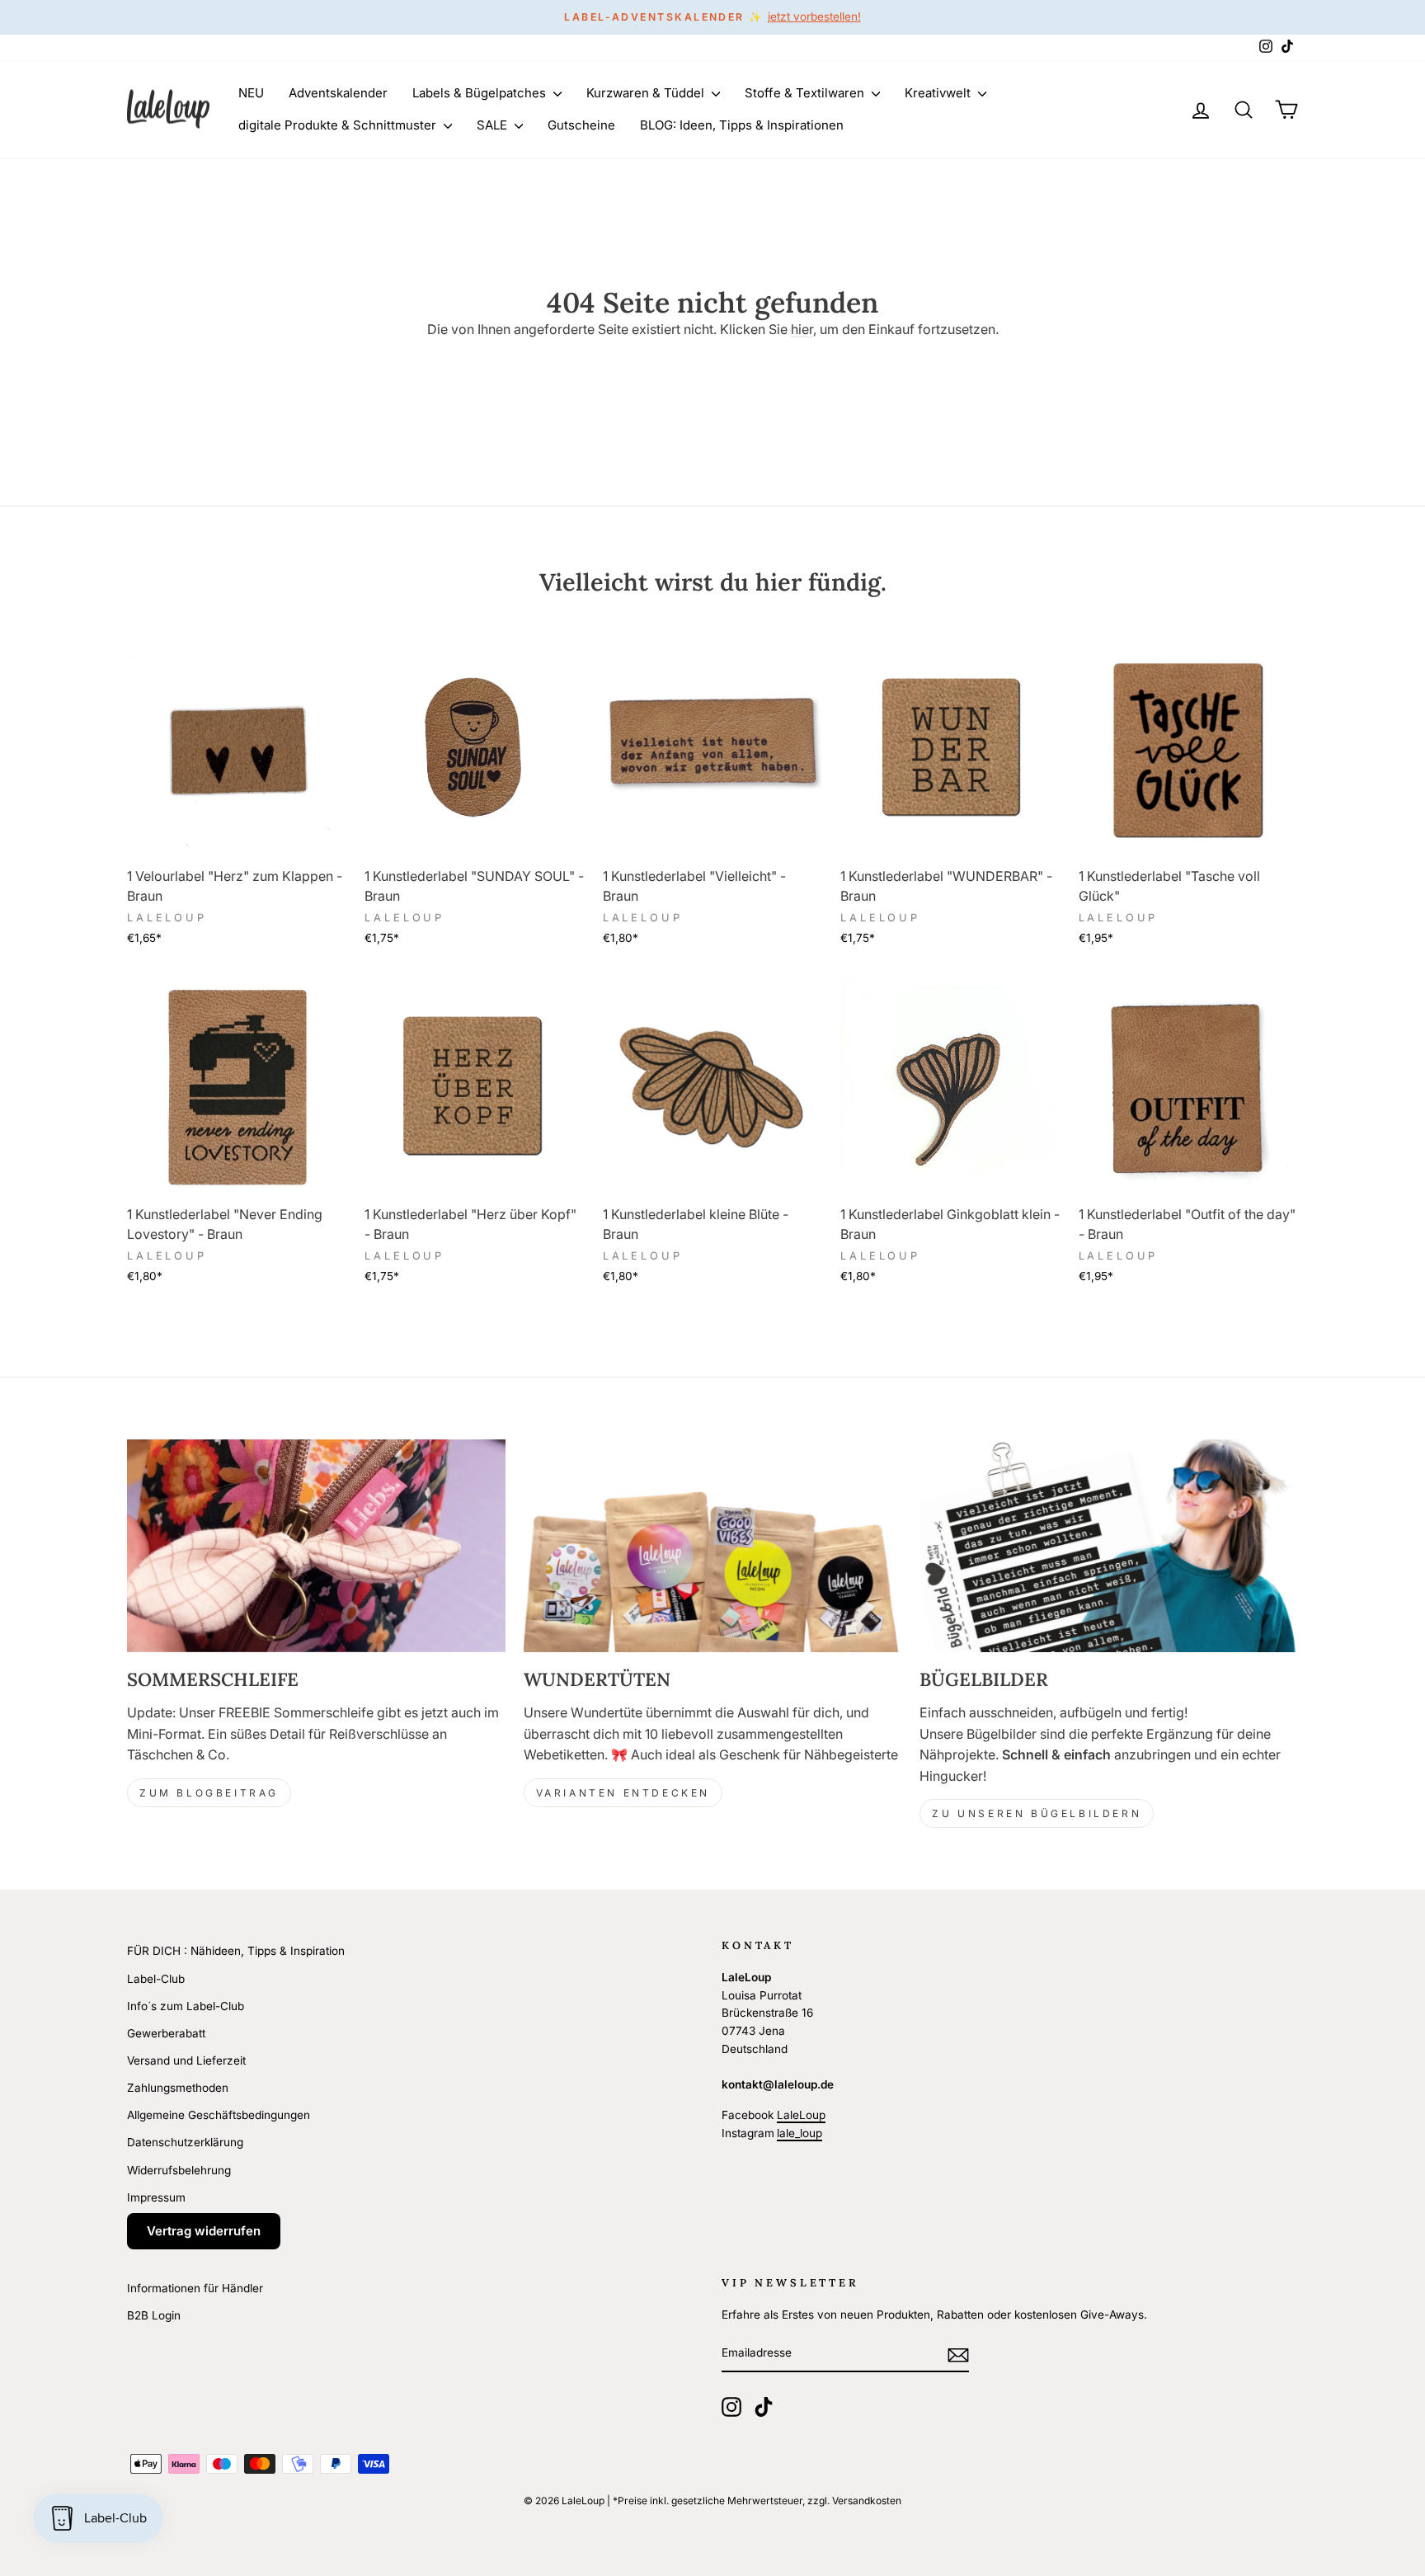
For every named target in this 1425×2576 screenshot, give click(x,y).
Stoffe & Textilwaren (806, 93)
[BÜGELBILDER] (1109, 1546)
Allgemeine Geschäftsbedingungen (219, 2115)
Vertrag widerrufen (204, 2231)
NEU (251, 93)
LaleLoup (801, 2115)
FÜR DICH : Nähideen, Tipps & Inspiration (236, 1951)
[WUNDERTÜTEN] (713, 1546)
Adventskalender (338, 93)
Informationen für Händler (195, 2288)
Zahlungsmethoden (178, 2088)
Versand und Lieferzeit (186, 2060)
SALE (494, 125)
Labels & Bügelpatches (481, 93)
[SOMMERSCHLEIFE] (316, 1546)
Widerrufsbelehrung (179, 2170)
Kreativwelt (939, 93)
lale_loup (800, 2133)
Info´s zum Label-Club (186, 2006)
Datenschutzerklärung (185, 2142)
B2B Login (154, 2315)
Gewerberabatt (166, 2033)
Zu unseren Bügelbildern (1037, 1813)
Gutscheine (581, 125)
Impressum (156, 2197)
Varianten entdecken (623, 1793)
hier (802, 329)
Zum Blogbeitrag (209, 1793)
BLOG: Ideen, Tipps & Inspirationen (742, 125)
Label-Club (156, 1979)
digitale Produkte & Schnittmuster (339, 125)
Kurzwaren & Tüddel (647, 93)
